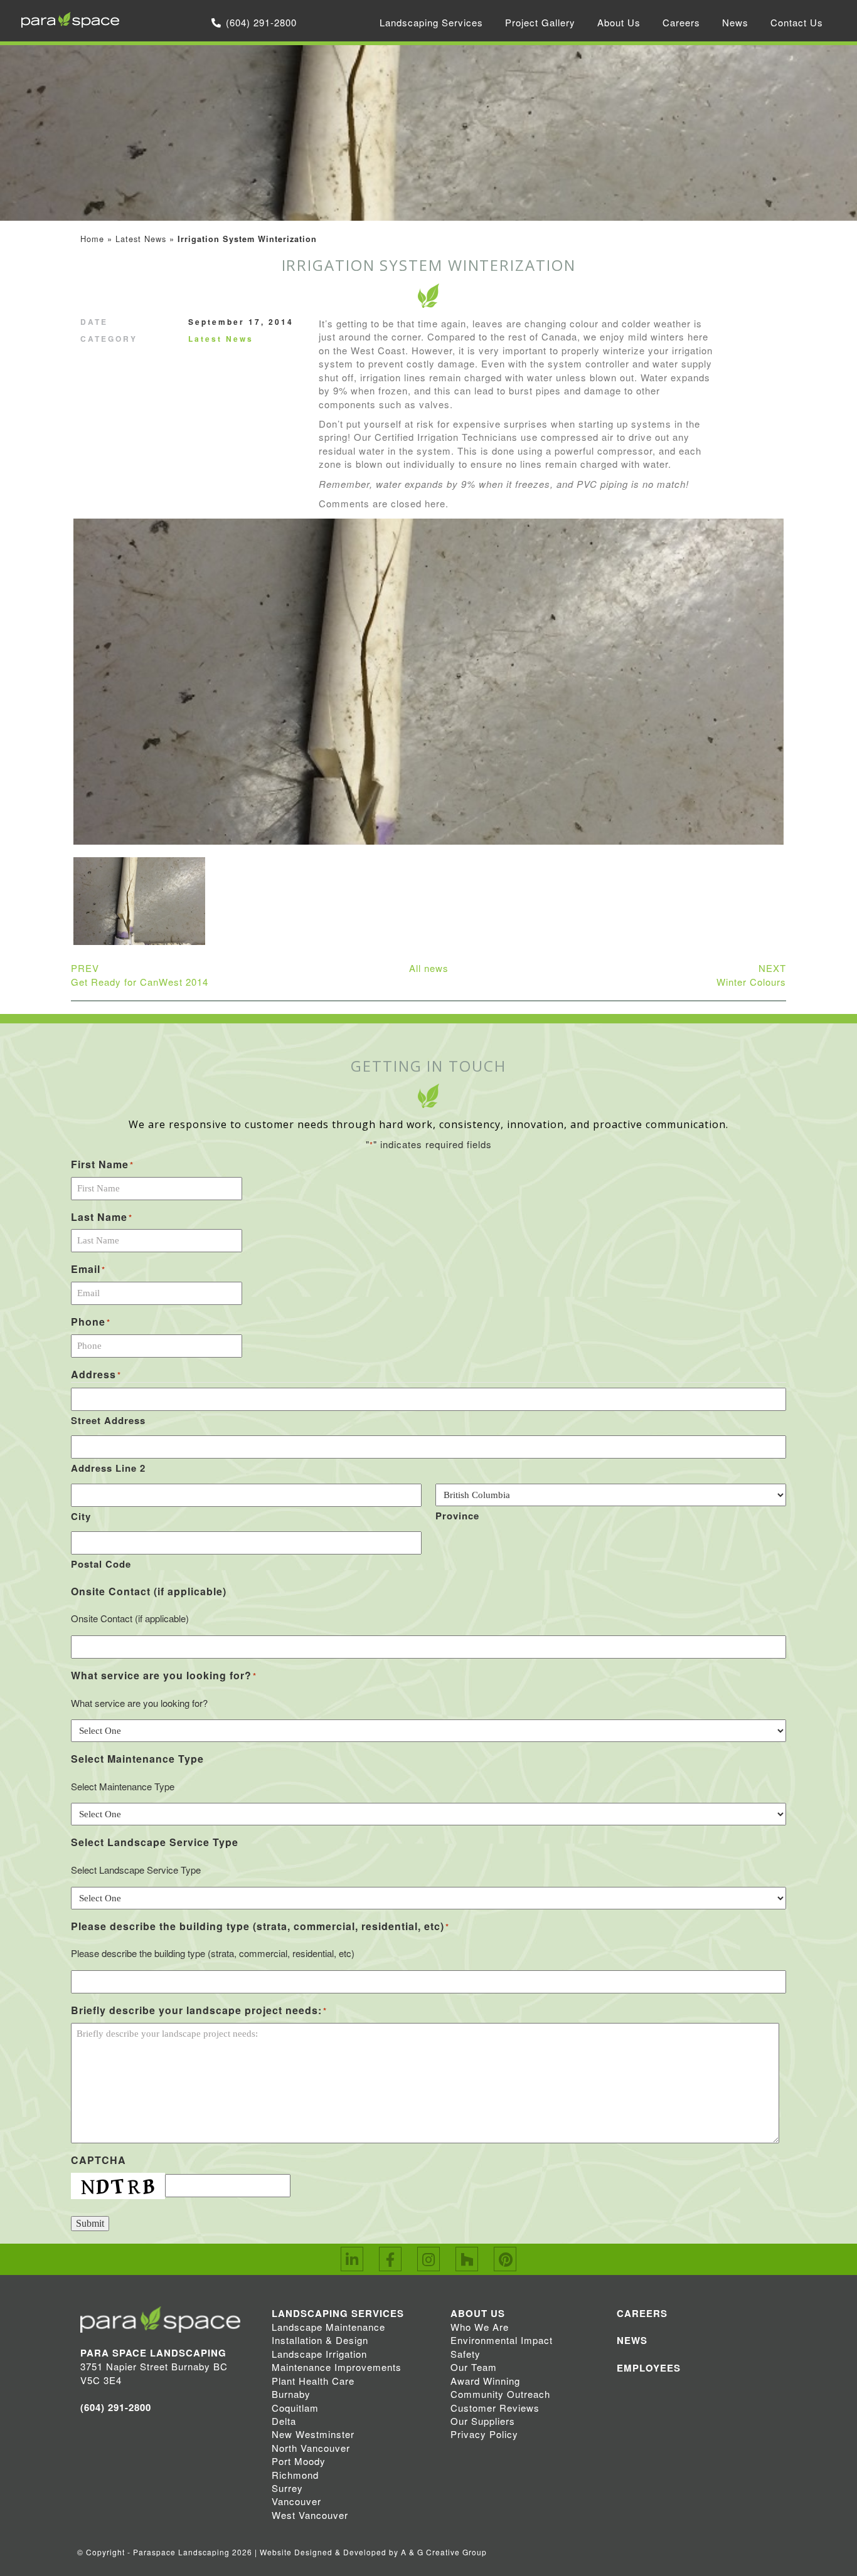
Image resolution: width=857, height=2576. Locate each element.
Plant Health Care (313, 2381)
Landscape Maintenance (328, 2327)
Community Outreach (500, 2394)
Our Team (474, 2367)
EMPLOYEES (649, 2368)
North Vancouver (311, 2448)
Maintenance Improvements (337, 2367)
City (81, 1516)
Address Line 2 (108, 1468)
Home (92, 239)
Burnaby (291, 2394)
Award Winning (485, 2381)
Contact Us (797, 22)
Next (801, 692)
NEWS (632, 2340)
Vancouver (296, 2501)
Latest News (141, 239)
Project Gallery (540, 22)
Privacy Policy (484, 2434)
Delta (284, 2421)
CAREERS (642, 2313)
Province (457, 1516)
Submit (90, 2223)
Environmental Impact (502, 2340)
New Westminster (313, 2434)
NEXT (751, 974)
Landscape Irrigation (319, 2354)
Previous (56, 692)
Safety (466, 2354)
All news (429, 968)
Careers (681, 22)
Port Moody (299, 2461)
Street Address (108, 1420)
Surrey (287, 2488)
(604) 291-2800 (261, 22)
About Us (619, 22)
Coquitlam (295, 2408)
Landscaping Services (431, 22)
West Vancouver (310, 2515)
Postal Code (101, 1564)
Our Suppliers (483, 2421)
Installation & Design (320, 2340)
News (735, 22)
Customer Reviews (495, 2408)
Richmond (295, 2475)
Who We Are (480, 2327)
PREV (140, 974)
